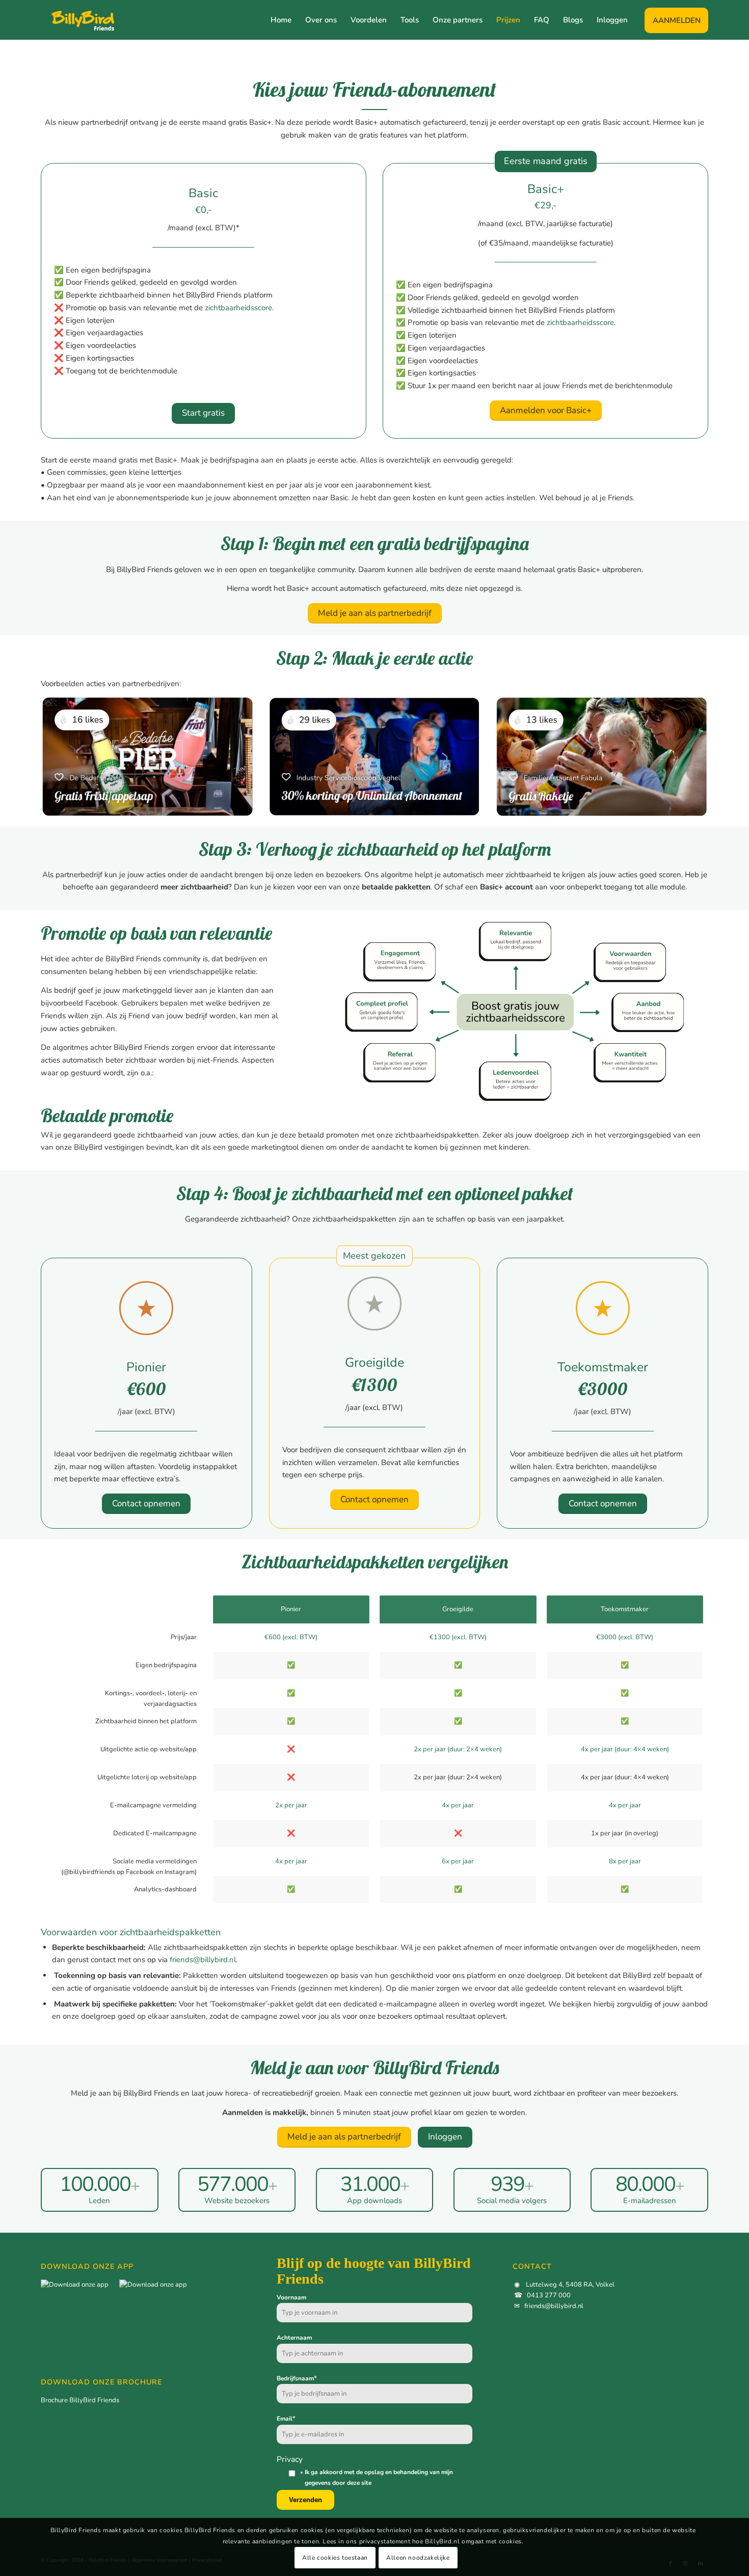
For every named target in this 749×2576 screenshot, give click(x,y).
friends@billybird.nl (203, 1960)
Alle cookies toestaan (335, 2558)
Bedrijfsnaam (297, 2378)
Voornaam (291, 2297)
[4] (601, 756)
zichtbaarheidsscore (238, 308)
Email (286, 2419)
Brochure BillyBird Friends (80, 2400)
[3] (148, 756)
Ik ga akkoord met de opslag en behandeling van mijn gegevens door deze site (379, 2477)
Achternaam (294, 2338)
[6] (374, 756)
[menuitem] (281, 20)
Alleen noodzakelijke (418, 2558)
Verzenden (305, 2500)
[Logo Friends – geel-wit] (78, 20)
